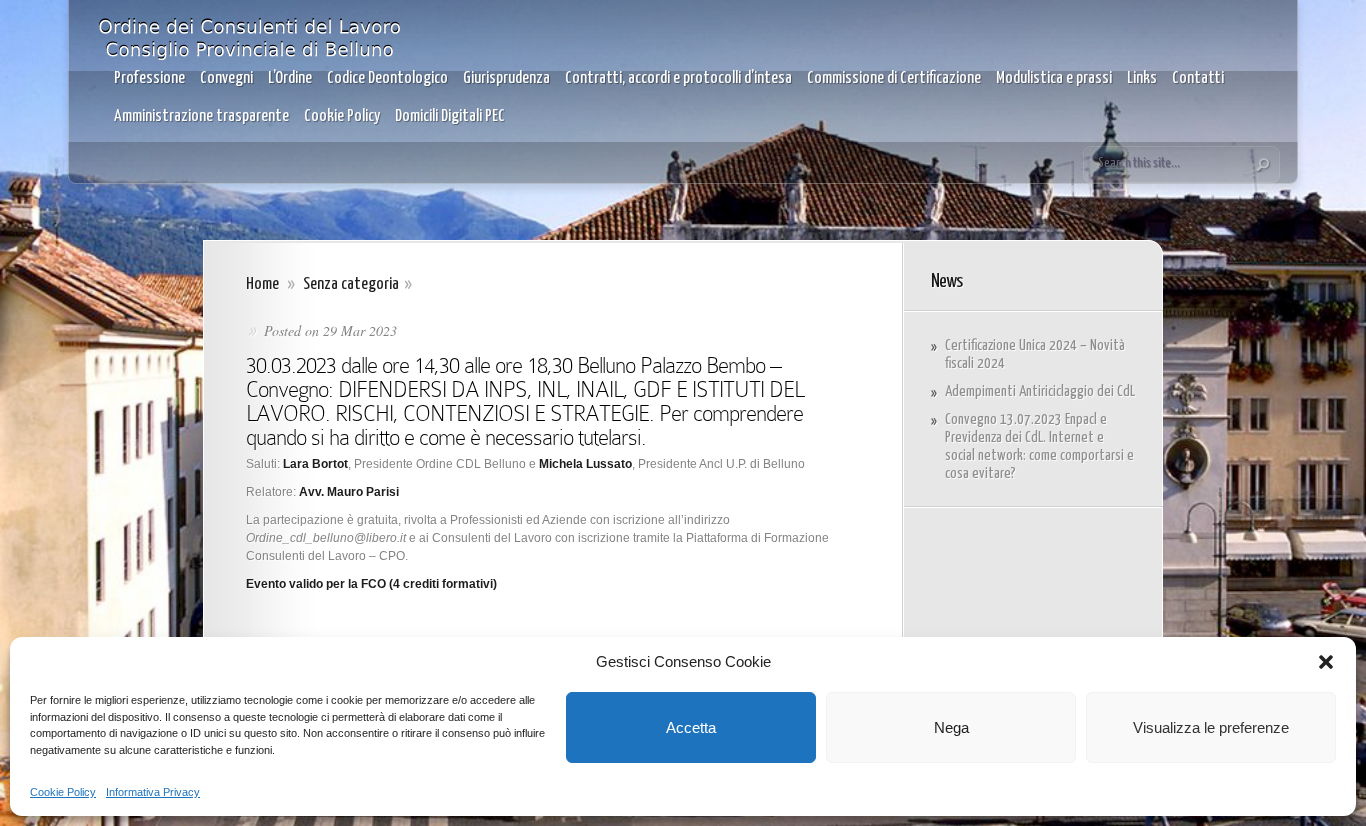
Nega (951, 727)
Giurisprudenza (506, 78)
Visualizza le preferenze (1211, 727)
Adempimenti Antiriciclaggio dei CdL (1040, 391)
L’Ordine (290, 78)
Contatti (1198, 78)
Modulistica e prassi (1054, 78)
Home (262, 284)
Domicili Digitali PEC (450, 116)
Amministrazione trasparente (201, 116)
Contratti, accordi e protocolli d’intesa (678, 78)
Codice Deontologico (387, 78)
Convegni (226, 78)
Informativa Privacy (153, 792)
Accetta (691, 727)
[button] (1326, 662)
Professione (149, 78)
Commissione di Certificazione (894, 78)
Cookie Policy (63, 792)
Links (1142, 78)
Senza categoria (351, 284)
